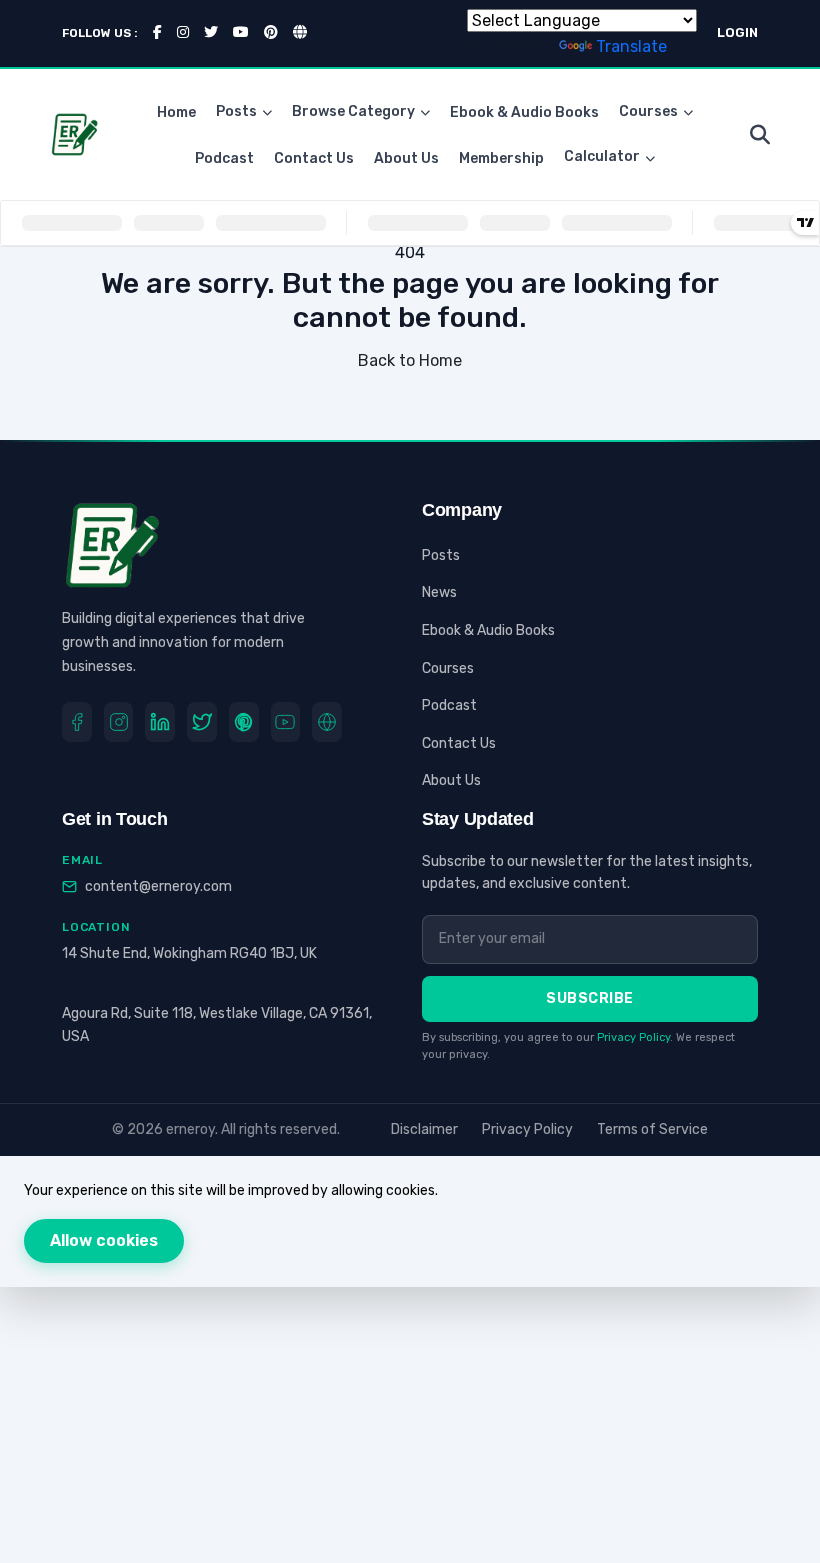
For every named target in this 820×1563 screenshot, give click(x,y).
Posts (236, 111)
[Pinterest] (244, 722)
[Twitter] (202, 722)
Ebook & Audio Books (524, 112)
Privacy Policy (633, 1037)
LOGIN (737, 32)
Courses (648, 111)
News (439, 592)
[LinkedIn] (160, 722)
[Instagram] (119, 722)
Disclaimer (424, 1129)
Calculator (602, 156)
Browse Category (353, 111)
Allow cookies (104, 1240)
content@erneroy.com (158, 886)
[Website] (327, 722)
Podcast (224, 158)
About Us (406, 158)
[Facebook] (77, 722)
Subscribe (590, 998)
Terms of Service (652, 1129)
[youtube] (286, 722)
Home (176, 112)
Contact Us (314, 158)
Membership (501, 158)
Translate (631, 46)
